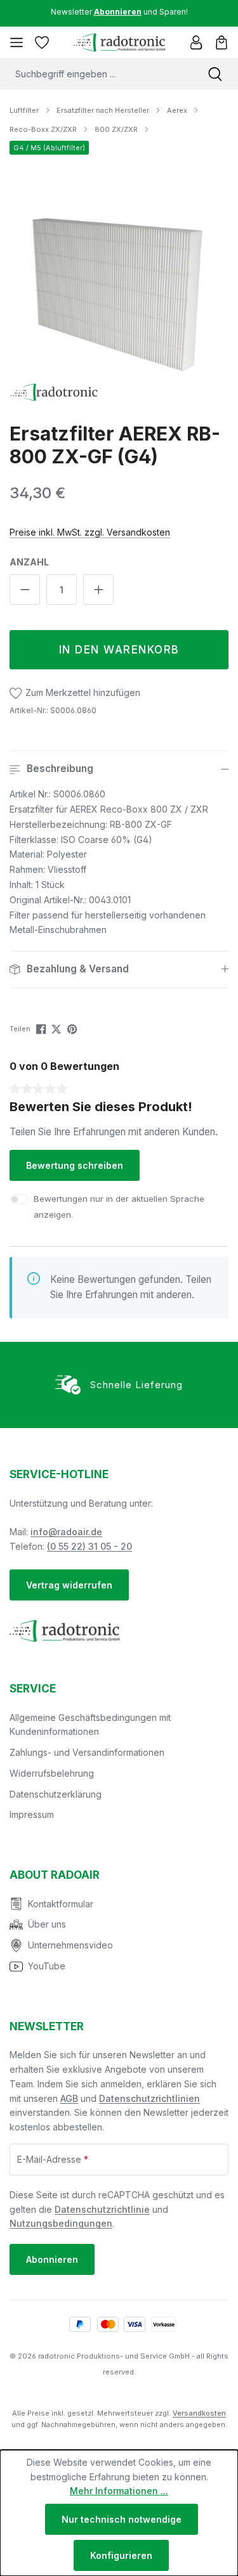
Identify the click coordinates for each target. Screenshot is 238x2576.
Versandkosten (199, 2413)
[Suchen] (215, 74)
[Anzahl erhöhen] (98, 589)
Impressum (32, 1814)
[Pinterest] (73, 1028)
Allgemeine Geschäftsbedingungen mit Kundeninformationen (90, 1725)
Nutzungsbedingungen (61, 2223)
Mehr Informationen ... (119, 2491)
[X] (57, 1028)
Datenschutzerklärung (56, 1794)
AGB (69, 2098)
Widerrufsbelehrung (52, 1773)
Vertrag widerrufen (69, 1585)
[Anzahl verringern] (25, 589)
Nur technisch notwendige (122, 2519)
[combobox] (96, 74)
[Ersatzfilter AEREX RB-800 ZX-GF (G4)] (119, 293)
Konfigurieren (121, 2555)
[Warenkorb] (221, 42)
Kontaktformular (61, 1904)
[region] (119, 293)
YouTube (47, 1966)
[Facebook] (42, 1028)
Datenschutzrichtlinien (149, 2098)
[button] (119, 769)
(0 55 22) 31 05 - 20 (89, 1546)
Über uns (47, 1924)
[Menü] (17, 42)
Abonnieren (52, 2259)
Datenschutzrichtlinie (102, 2209)
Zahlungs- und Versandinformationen (87, 1752)
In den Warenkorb (119, 650)
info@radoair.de (66, 1532)
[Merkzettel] (42, 42)
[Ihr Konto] (196, 42)
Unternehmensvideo (70, 1945)
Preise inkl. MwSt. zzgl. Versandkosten (90, 532)
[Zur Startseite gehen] (119, 42)
